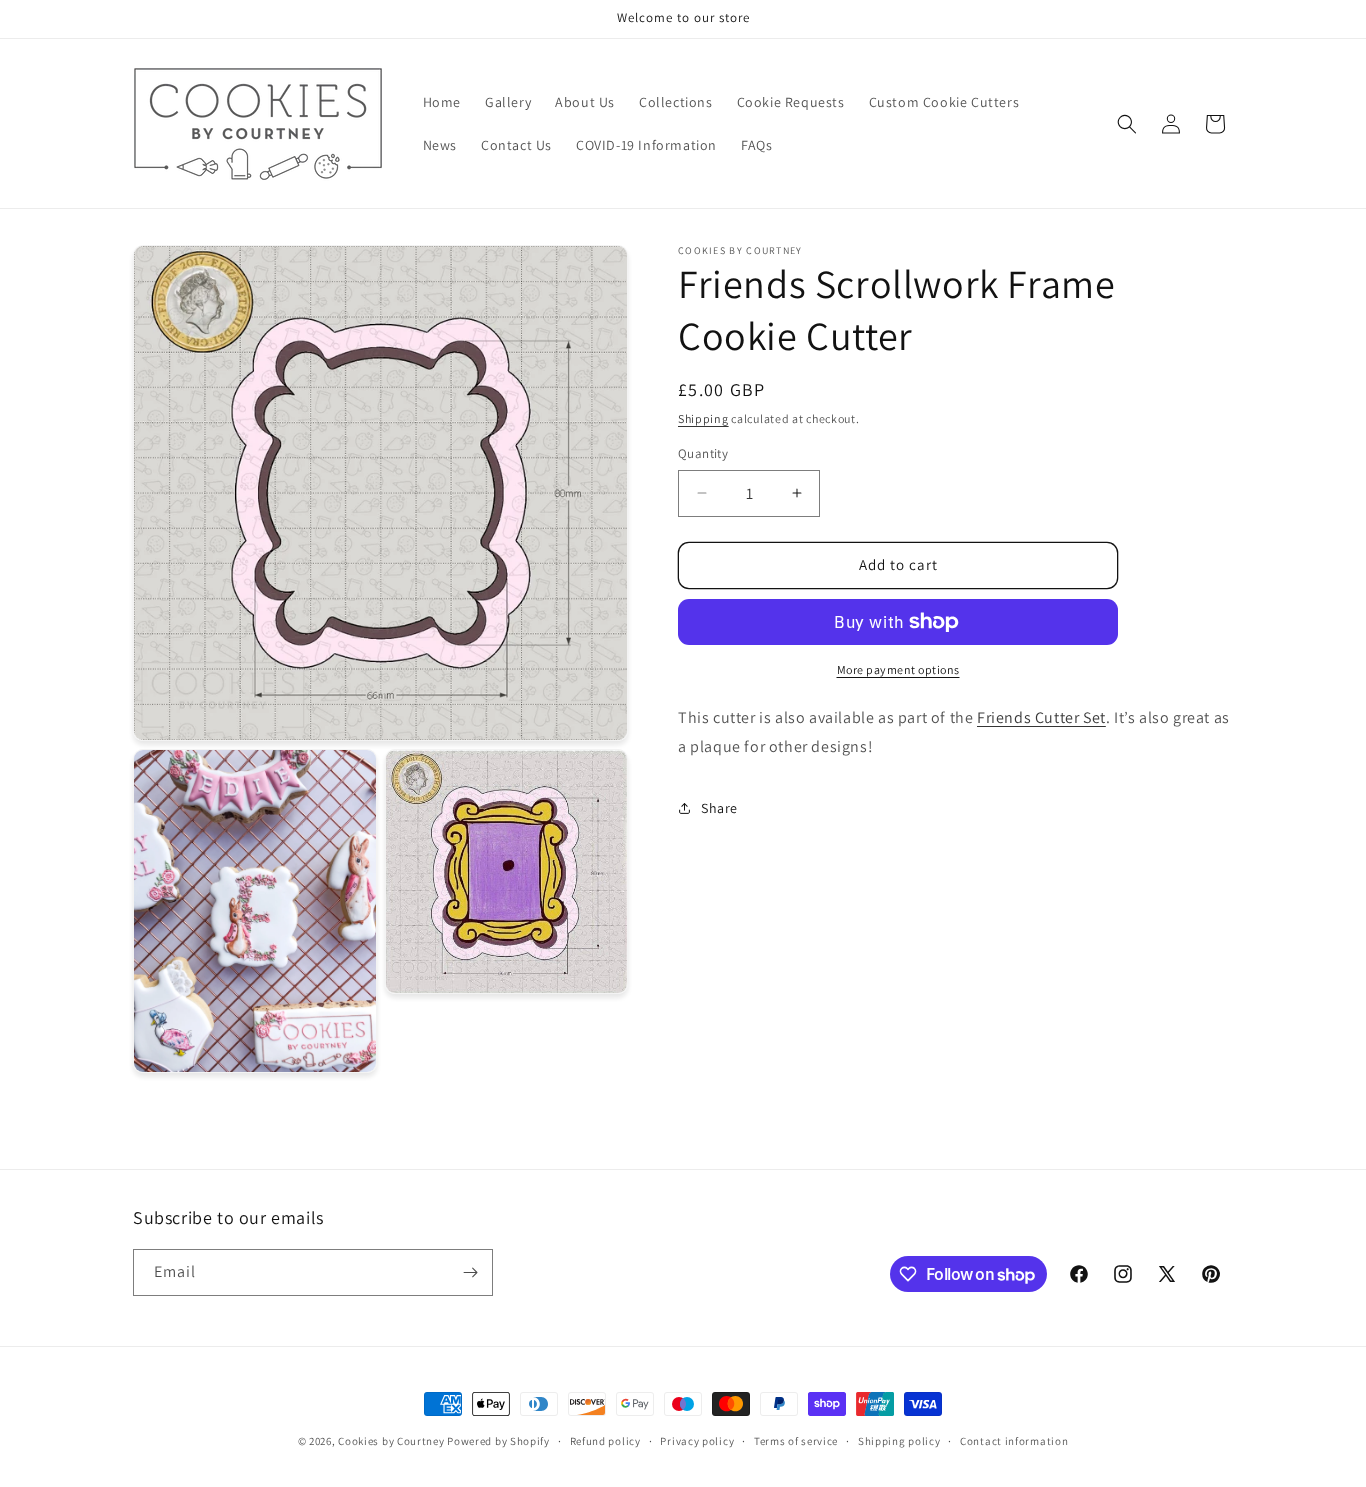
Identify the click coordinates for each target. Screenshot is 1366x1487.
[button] (1127, 124)
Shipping (703, 418)
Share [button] (719, 808)
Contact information (1014, 1441)
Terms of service (796, 1441)
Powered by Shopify (498, 1441)
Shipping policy (899, 1441)
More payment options (898, 669)
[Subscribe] (470, 1272)
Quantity (703, 453)
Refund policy (605, 1441)
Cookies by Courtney (391, 1441)
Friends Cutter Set (1041, 717)
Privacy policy (697, 1441)
